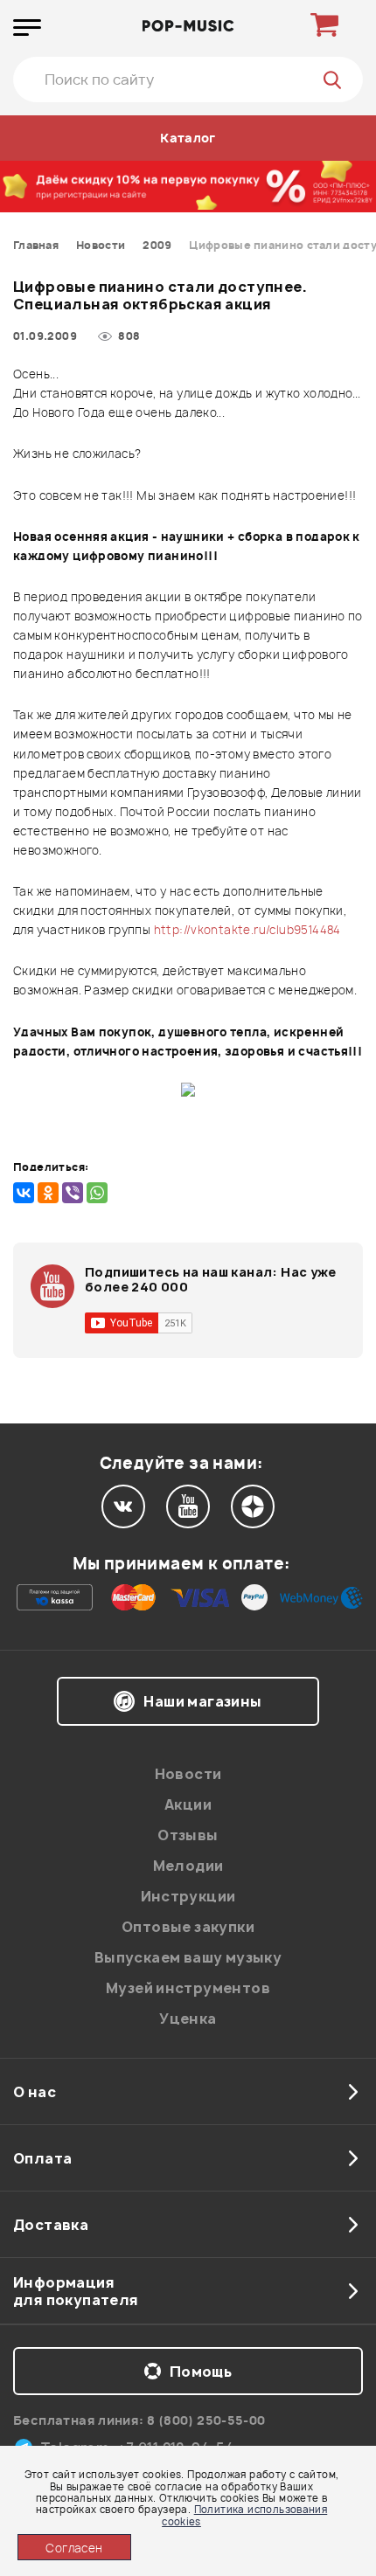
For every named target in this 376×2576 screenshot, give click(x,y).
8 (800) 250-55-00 (206, 2420)
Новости (188, 1774)
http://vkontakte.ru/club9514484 (247, 930)
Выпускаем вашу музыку (188, 1957)
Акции (188, 1804)
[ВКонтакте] (24, 1193)
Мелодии (188, 1866)
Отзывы (188, 1835)
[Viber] (73, 1193)
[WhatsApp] (97, 1193)
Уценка (188, 2019)
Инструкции (188, 1896)
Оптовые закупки (188, 1927)
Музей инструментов (188, 1988)
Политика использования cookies (244, 2515)
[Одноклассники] (48, 1193)
